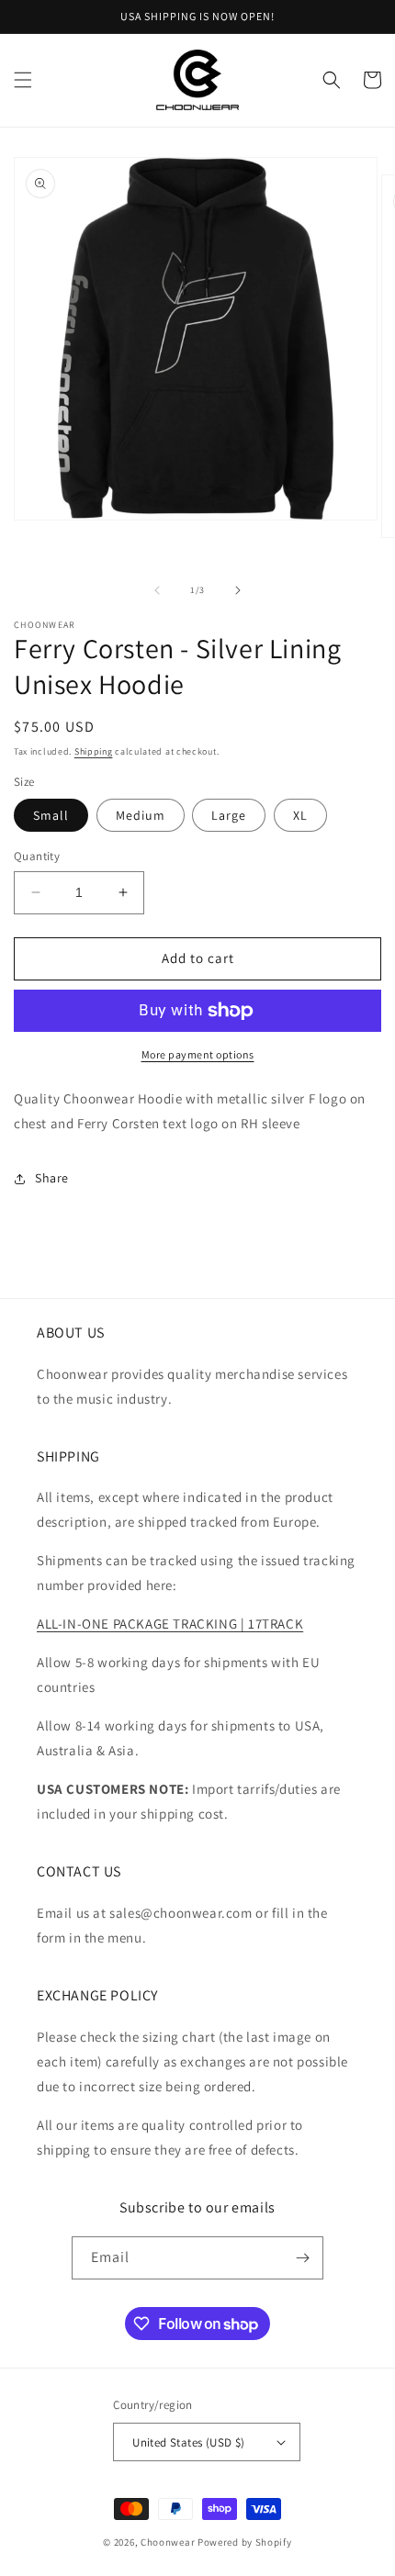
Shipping (94, 751)
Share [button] (52, 1178)
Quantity (37, 856)
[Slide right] (238, 590)
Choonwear (168, 2542)
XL (300, 815)
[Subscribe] (302, 2258)
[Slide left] (157, 590)
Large (229, 815)
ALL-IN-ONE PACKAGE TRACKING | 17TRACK (170, 1624)
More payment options (198, 1054)
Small (51, 815)
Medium (141, 815)
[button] (23, 80)
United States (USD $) (188, 2442)
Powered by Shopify (245, 2542)
